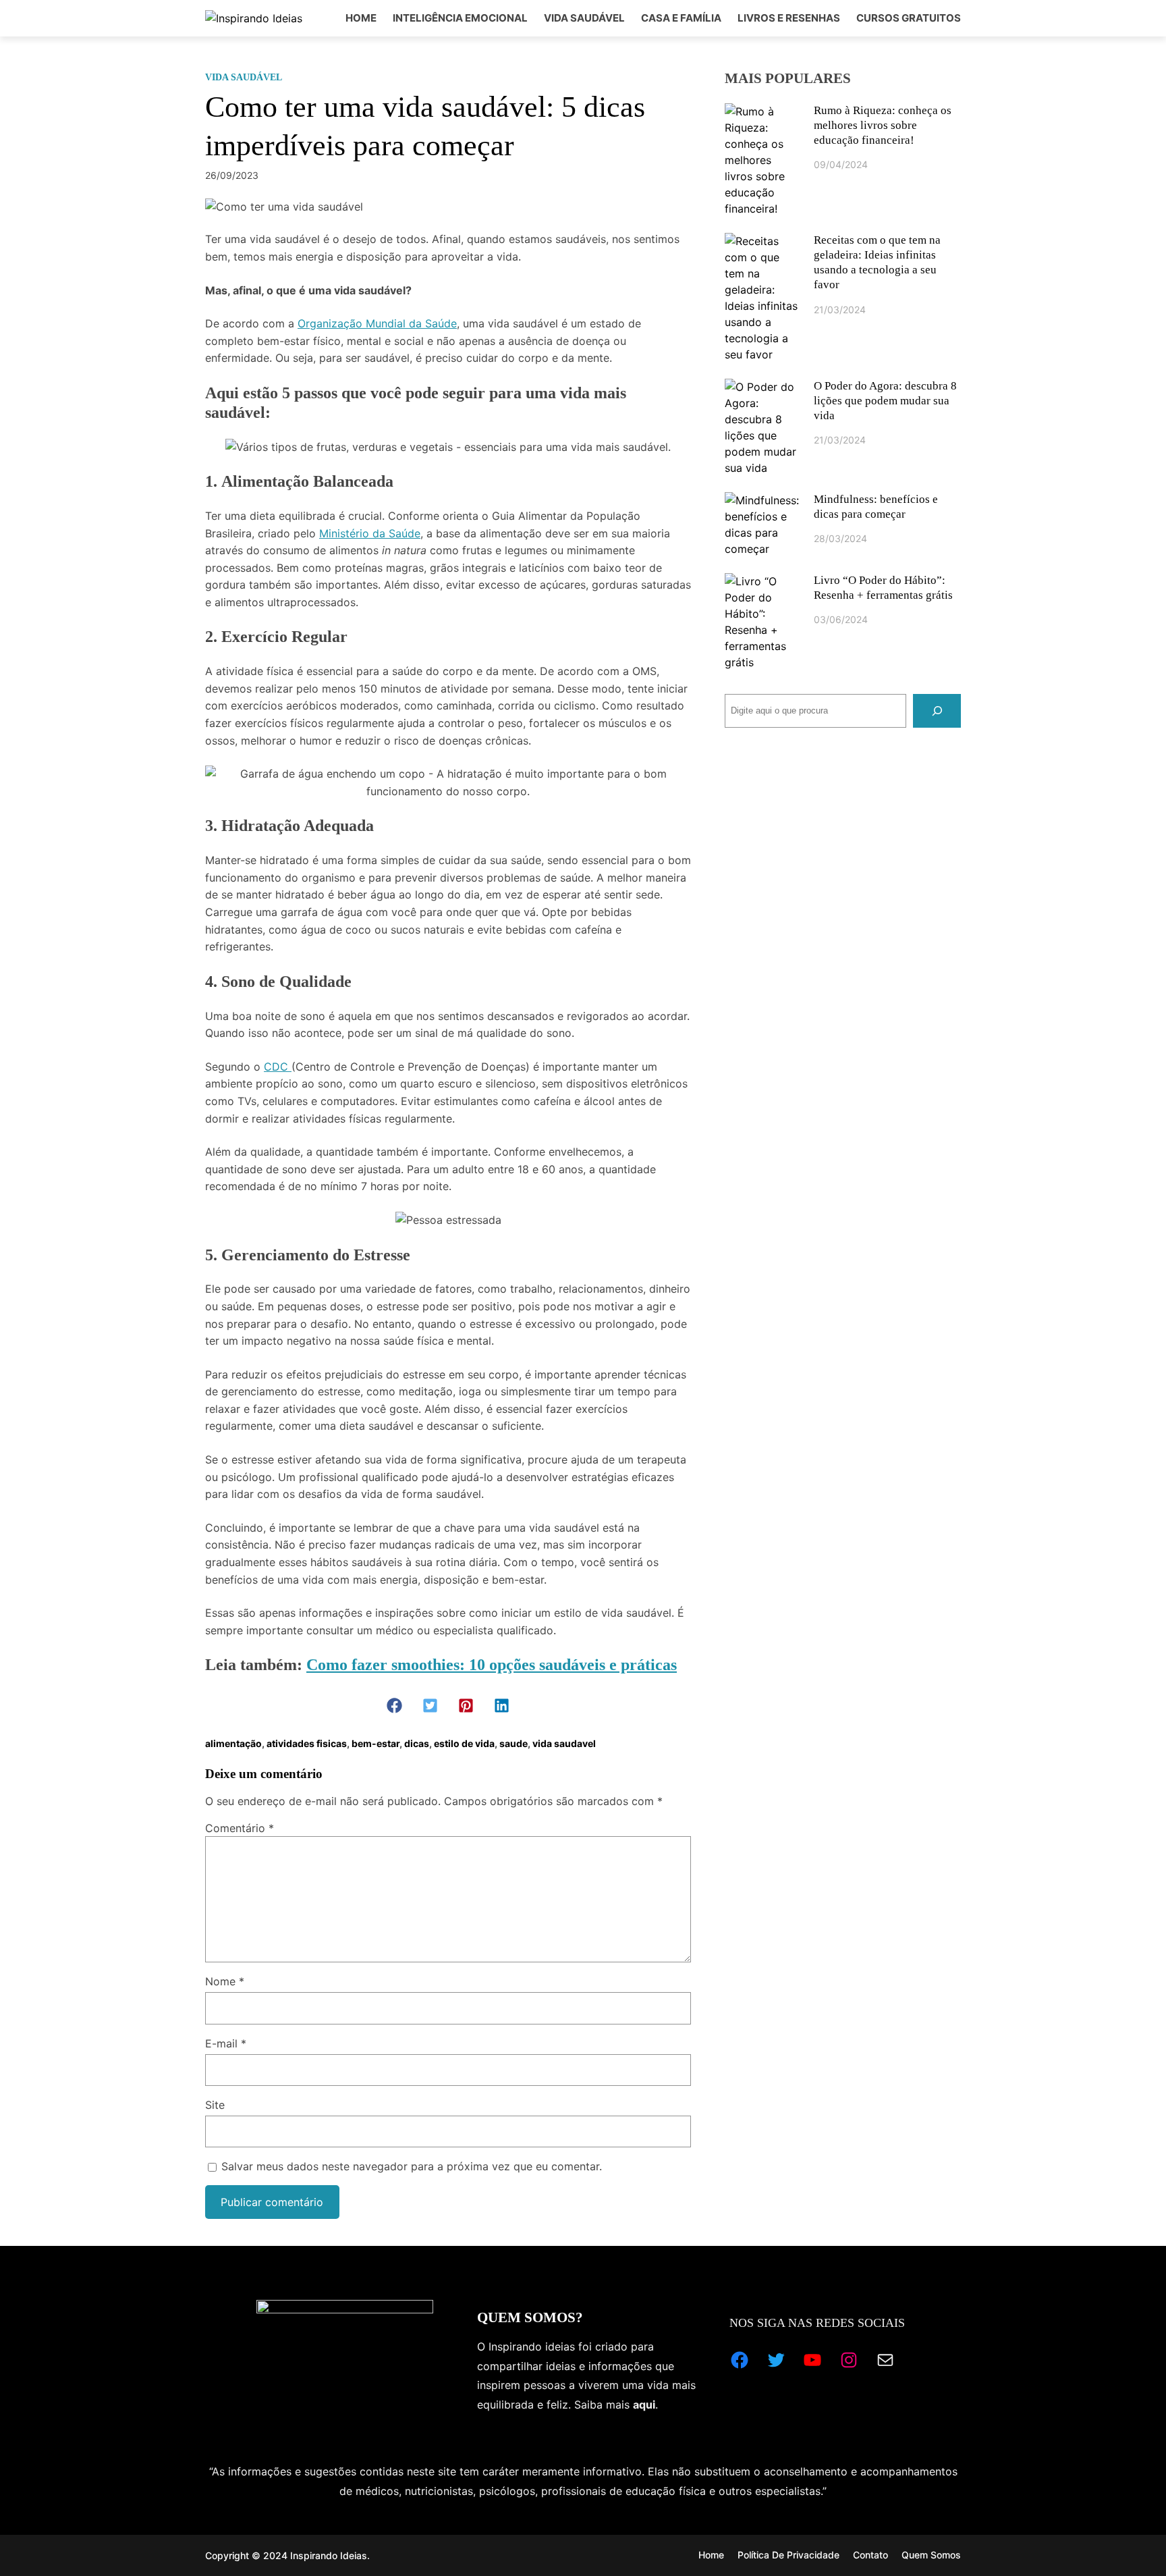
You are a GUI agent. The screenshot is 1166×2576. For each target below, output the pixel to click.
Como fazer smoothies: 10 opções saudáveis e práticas (492, 1665)
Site (215, 2105)
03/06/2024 (841, 619)
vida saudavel (564, 1743)
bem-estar (376, 1743)
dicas (417, 1743)
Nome (225, 1981)
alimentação (233, 1743)
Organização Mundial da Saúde (377, 323)
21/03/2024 (840, 310)
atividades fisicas (307, 1743)
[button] (394, 1706)
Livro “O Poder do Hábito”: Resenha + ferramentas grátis (883, 588)
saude (513, 1743)
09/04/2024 (841, 164)
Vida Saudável (244, 77)
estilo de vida (464, 1743)
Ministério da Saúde (370, 533)
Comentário (240, 1828)
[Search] (937, 710)
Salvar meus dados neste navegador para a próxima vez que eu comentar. (412, 2166)
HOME (361, 18)
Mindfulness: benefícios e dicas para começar (876, 507)
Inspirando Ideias (329, 2555)
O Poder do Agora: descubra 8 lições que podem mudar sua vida (885, 401)
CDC (278, 1067)
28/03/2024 (840, 538)
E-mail (226, 2043)
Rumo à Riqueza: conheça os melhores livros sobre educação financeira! (883, 125)
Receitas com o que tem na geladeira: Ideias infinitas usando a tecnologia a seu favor (877, 262)
